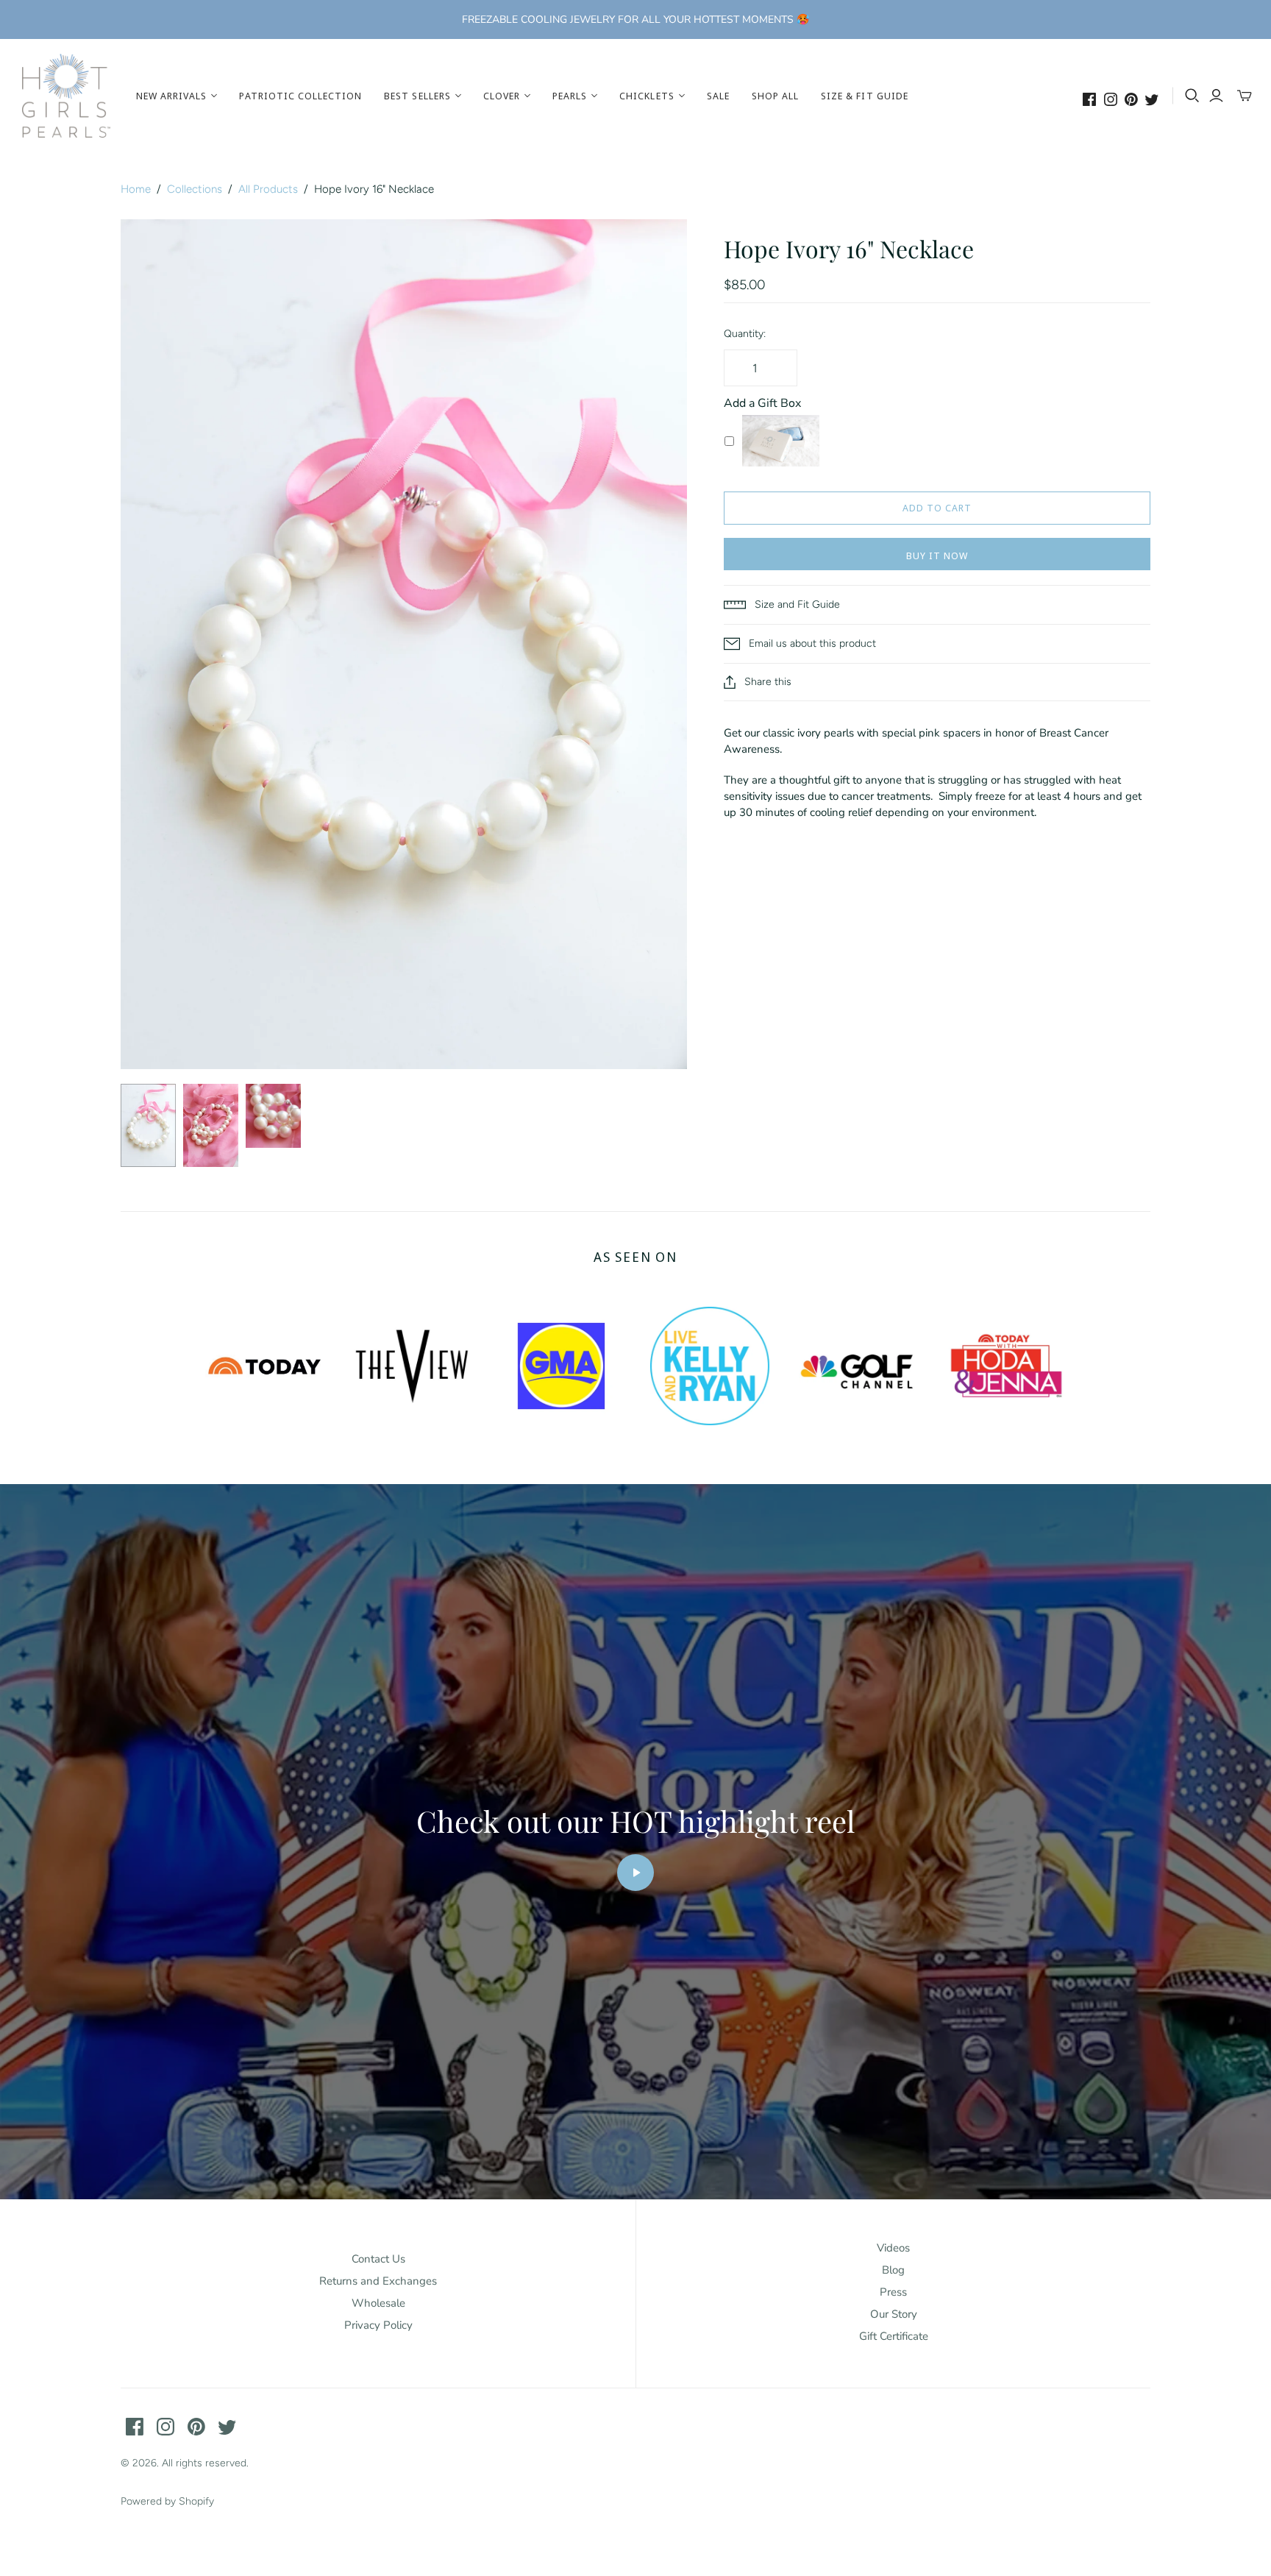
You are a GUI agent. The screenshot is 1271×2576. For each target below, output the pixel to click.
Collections (195, 189)
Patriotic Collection (300, 96)
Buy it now (937, 556)
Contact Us (378, 2259)
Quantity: (745, 334)
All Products (268, 189)
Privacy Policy (378, 2325)
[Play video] (635, 1873)
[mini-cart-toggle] (1245, 96)
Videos (893, 2248)
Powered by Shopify (167, 2501)
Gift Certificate (894, 2336)
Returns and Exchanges (378, 2281)
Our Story (894, 2314)
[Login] (1216, 96)
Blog (893, 2270)
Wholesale (378, 2303)
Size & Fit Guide (865, 96)
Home (136, 189)
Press (893, 2292)
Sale (718, 96)
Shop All (775, 96)
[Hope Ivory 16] (148, 1125)
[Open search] (1192, 96)
